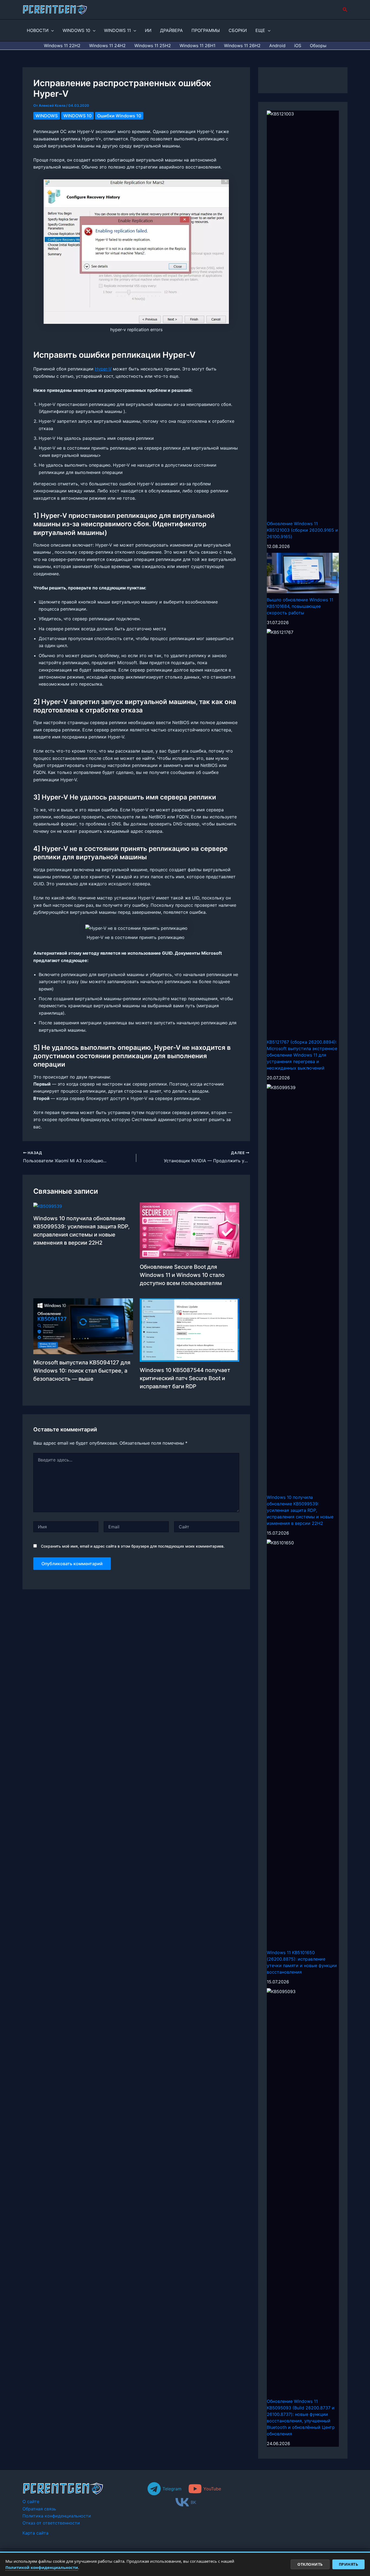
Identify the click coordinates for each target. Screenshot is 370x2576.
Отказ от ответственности (51, 2523)
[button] (345, 10)
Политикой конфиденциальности (42, 2567)
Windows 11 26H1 (197, 46)
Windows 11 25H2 (153, 46)
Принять (349, 2564)
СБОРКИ (238, 30)
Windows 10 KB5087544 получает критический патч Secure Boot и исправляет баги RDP (185, 1378)
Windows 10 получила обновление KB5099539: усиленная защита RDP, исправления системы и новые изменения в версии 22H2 (300, 1510)
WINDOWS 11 (117, 30)
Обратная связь (39, 2509)
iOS (298, 46)
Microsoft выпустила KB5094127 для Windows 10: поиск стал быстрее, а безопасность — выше (82, 1371)
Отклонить (310, 2564)
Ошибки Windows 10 (119, 116)
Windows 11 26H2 (242, 46)
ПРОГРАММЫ (206, 30)
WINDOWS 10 (76, 30)
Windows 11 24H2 (107, 46)
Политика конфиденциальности (57, 2516)
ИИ (148, 30)
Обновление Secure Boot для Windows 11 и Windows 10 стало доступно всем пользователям (182, 1275)
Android (277, 46)
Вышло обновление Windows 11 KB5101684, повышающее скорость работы (300, 606)
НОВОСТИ (38, 30)
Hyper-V (103, 369)
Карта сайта (35, 2533)
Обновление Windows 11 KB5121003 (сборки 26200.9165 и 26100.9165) (302, 530)
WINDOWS (47, 116)
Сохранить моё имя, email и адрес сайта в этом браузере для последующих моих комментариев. (133, 1546)
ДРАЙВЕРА (171, 30)
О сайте (31, 2501)
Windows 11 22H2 (62, 46)
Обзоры (318, 46)
